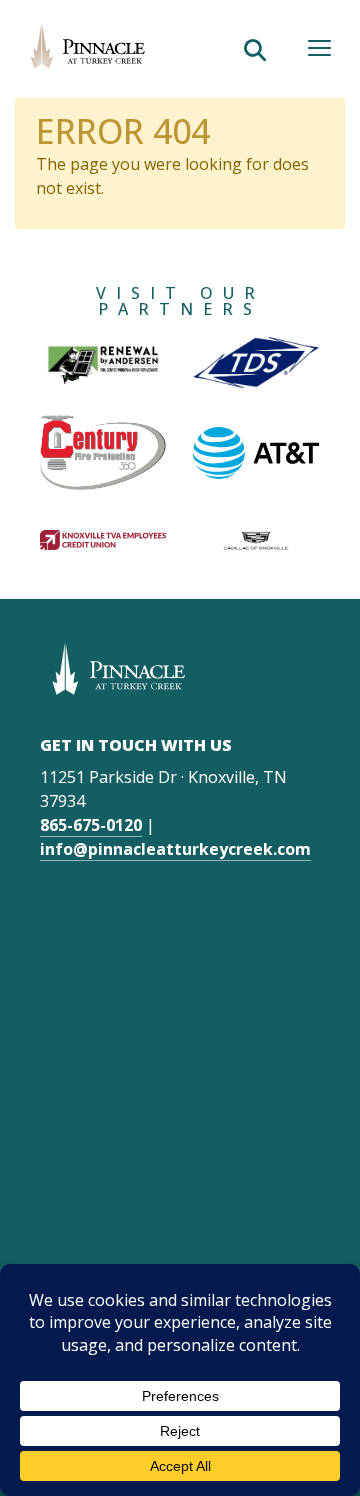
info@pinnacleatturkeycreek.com (175, 849)
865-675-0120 (91, 825)
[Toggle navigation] (319, 48)
